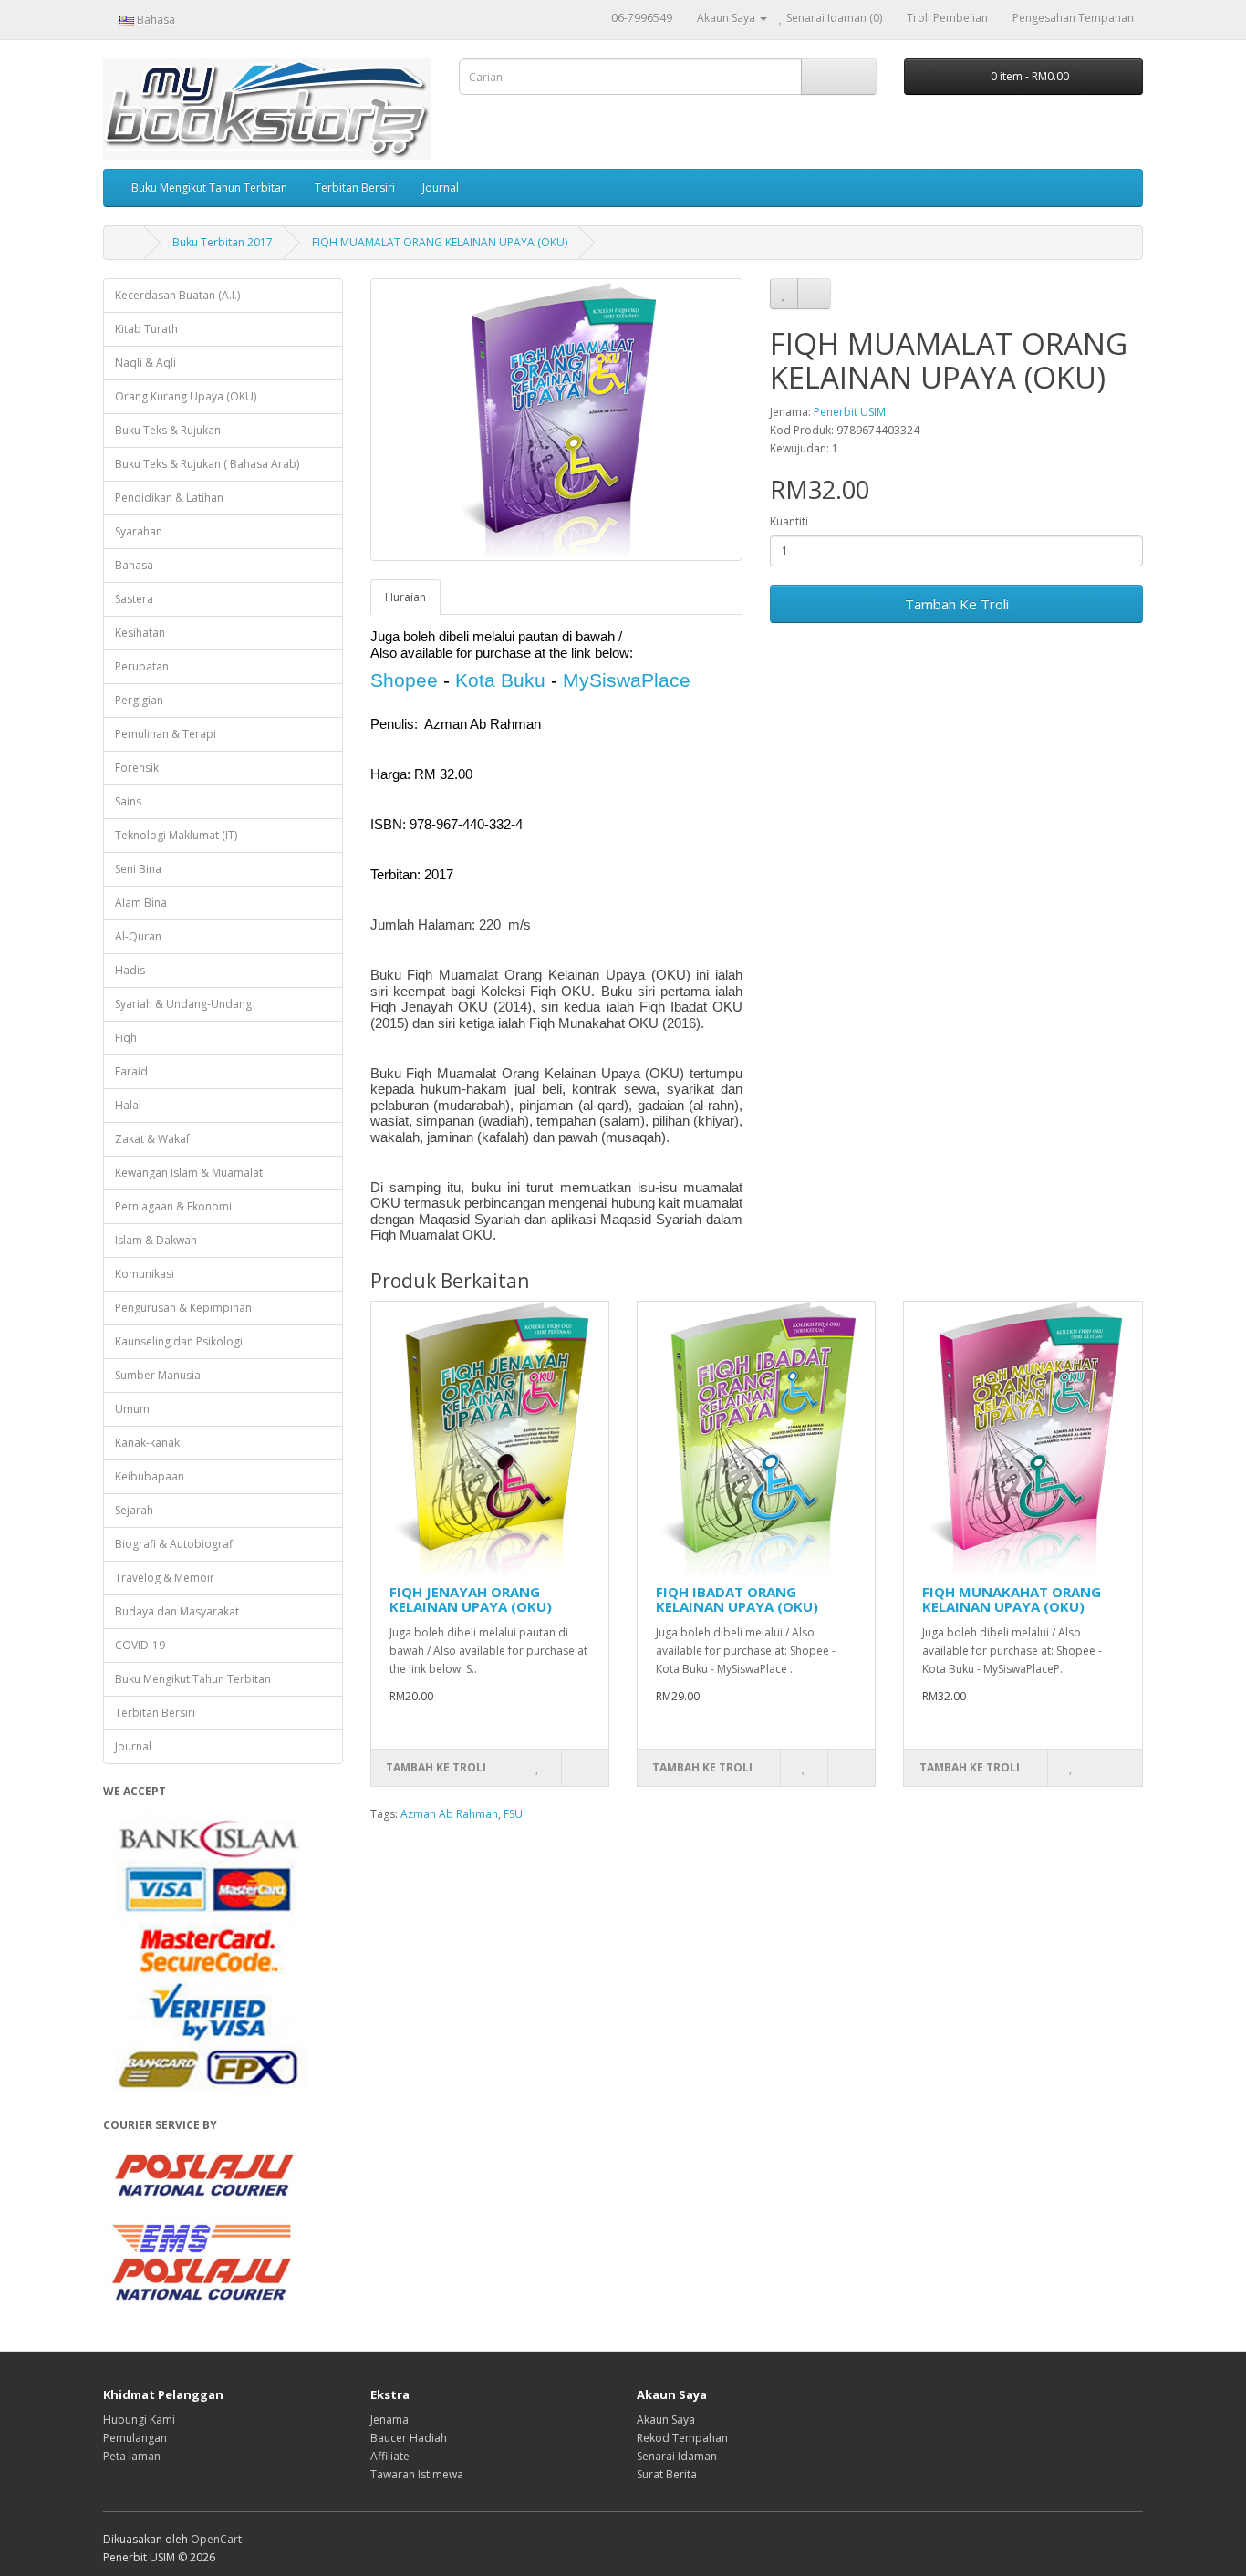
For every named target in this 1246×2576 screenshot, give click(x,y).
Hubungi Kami (139, 2420)
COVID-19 (140, 1645)
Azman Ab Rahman (449, 1814)
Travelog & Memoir (165, 1578)
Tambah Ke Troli (957, 604)
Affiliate (390, 2456)
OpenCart (216, 2539)
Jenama (389, 2420)
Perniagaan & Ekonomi (173, 1206)
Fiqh (126, 1038)
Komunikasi (145, 1274)
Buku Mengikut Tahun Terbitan (209, 187)
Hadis (130, 970)
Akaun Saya (666, 2420)
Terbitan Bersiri (355, 187)
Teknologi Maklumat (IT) (176, 835)
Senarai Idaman (677, 2456)
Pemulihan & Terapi (166, 734)
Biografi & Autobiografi (175, 1544)
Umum (132, 1409)
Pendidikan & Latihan (169, 498)
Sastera (134, 599)
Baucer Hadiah (409, 2438)
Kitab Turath (146, 329)
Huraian (405, 597)
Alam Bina (141, 903)
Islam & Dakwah (156, 1240)
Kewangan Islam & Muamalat (189, 1173)
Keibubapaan (150, 1476)
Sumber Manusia (158, 1375)
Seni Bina (138, 869)
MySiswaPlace (627, 680)
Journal (441, 187)
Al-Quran (138, 936)
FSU (513, 1814)
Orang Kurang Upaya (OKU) (186, 396)
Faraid (131, 1071)
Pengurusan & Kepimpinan (183, 1308)
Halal (128, 1105)
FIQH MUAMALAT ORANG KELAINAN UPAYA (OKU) (440, 242)
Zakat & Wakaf (152, 1139)
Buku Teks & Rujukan (168, 430)
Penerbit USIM (850, 412)
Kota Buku (500, 680)
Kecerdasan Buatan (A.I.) (177, 295)
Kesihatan (140, 633)
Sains (128, 801)
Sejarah (134, 1510)
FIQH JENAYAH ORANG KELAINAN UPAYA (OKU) (471, 1600)
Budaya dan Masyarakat (177, 1611)
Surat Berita (667, 2474)
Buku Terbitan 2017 (223, 242)
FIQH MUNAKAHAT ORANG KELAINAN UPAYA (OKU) (1012, 1600)
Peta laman (132, 2456)
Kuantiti (789, 521)
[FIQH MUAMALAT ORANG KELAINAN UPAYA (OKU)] (557, 420)
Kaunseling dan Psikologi (179, 1341)
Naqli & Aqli (145, 363)
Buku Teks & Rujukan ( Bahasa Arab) (207, 464)
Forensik (137, 768)
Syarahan (139, 531)
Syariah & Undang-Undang (183, 1004)
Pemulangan (135, 2438)
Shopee (404, 680)
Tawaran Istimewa (417, 2474)
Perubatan (142, 666)
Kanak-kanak (147, 1443)
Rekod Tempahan (682, 2438)
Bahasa (134, 565)
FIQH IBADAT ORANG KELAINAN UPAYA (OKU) (737, 1600)
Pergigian (139, 700)
